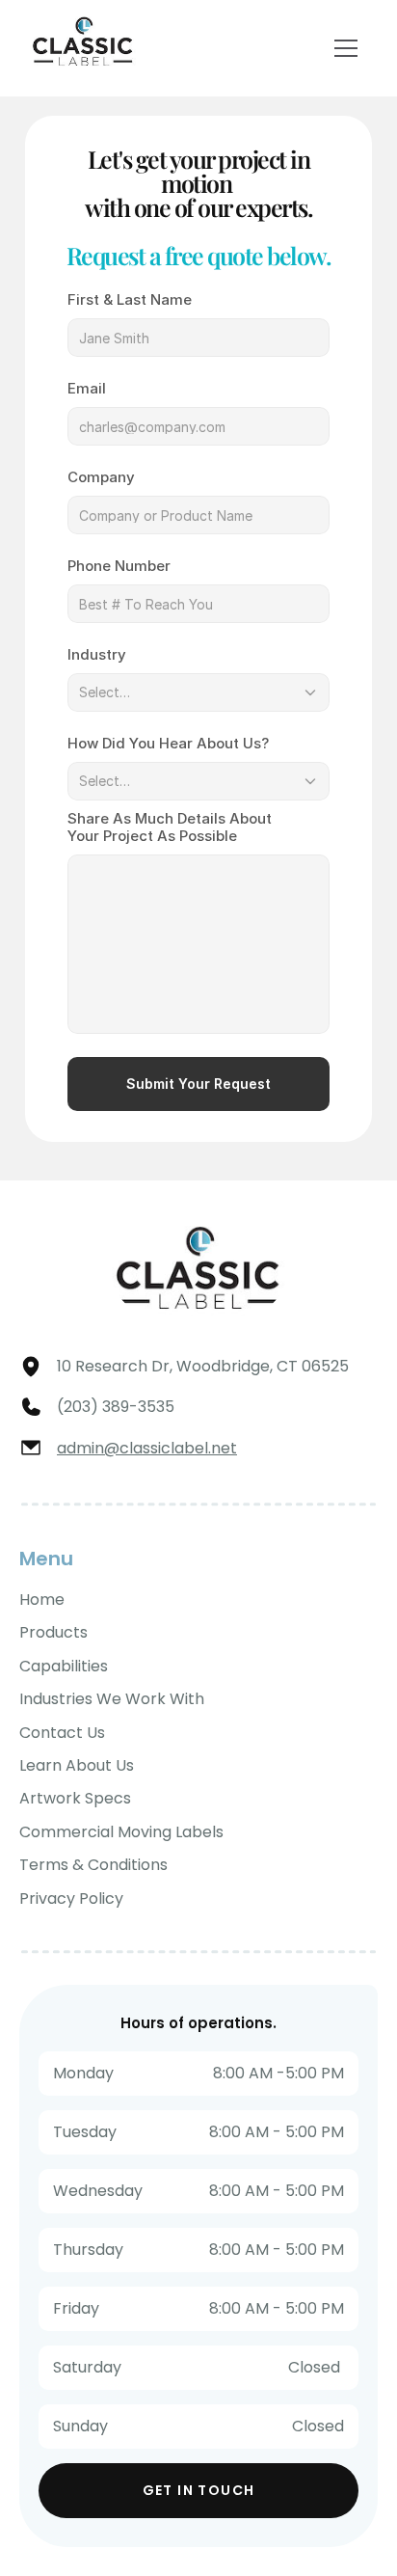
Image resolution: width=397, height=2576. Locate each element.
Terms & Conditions (93, 1865)
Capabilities (64, 1666)
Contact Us (62, 1733)
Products (53, 1632)
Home (42, 1600)
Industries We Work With (112, 1699)
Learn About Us (77, 1765)
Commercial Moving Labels (121, 1832)
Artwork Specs (75, 1798)
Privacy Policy (71, 1898)
